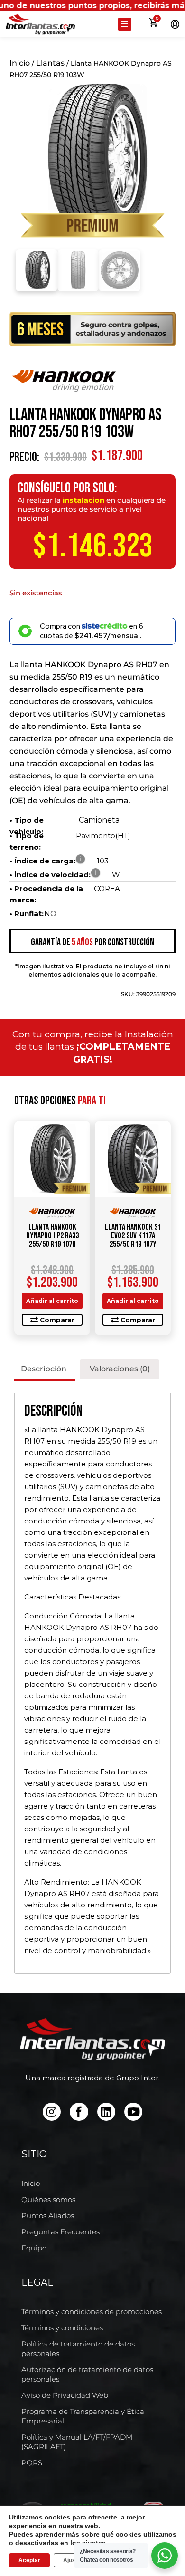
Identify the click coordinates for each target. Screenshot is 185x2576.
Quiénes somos (48, 2199)
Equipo (34, 2248)
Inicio (20, 63)
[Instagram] (52, 2112)
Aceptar (29, 2560)
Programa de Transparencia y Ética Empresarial (83, 2416)
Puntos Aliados (48, 2216)
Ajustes (74, 2560)
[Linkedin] (106, 2112)
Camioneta (99, 820)
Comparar (57, 1320)
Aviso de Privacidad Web (65, 2395)
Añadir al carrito (52, 1301)
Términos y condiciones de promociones (92, 2312)
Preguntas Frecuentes (60, 2232)
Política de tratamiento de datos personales (78, 2349)
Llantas (50, 63)
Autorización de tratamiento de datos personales (87, 2374)
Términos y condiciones (62, 2328)
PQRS (32, 2463)
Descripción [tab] (44, 1369)
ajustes (94, 2543)
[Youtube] (133, 2112)
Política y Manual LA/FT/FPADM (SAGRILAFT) (77, 2442)
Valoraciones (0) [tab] (120, 1369)
